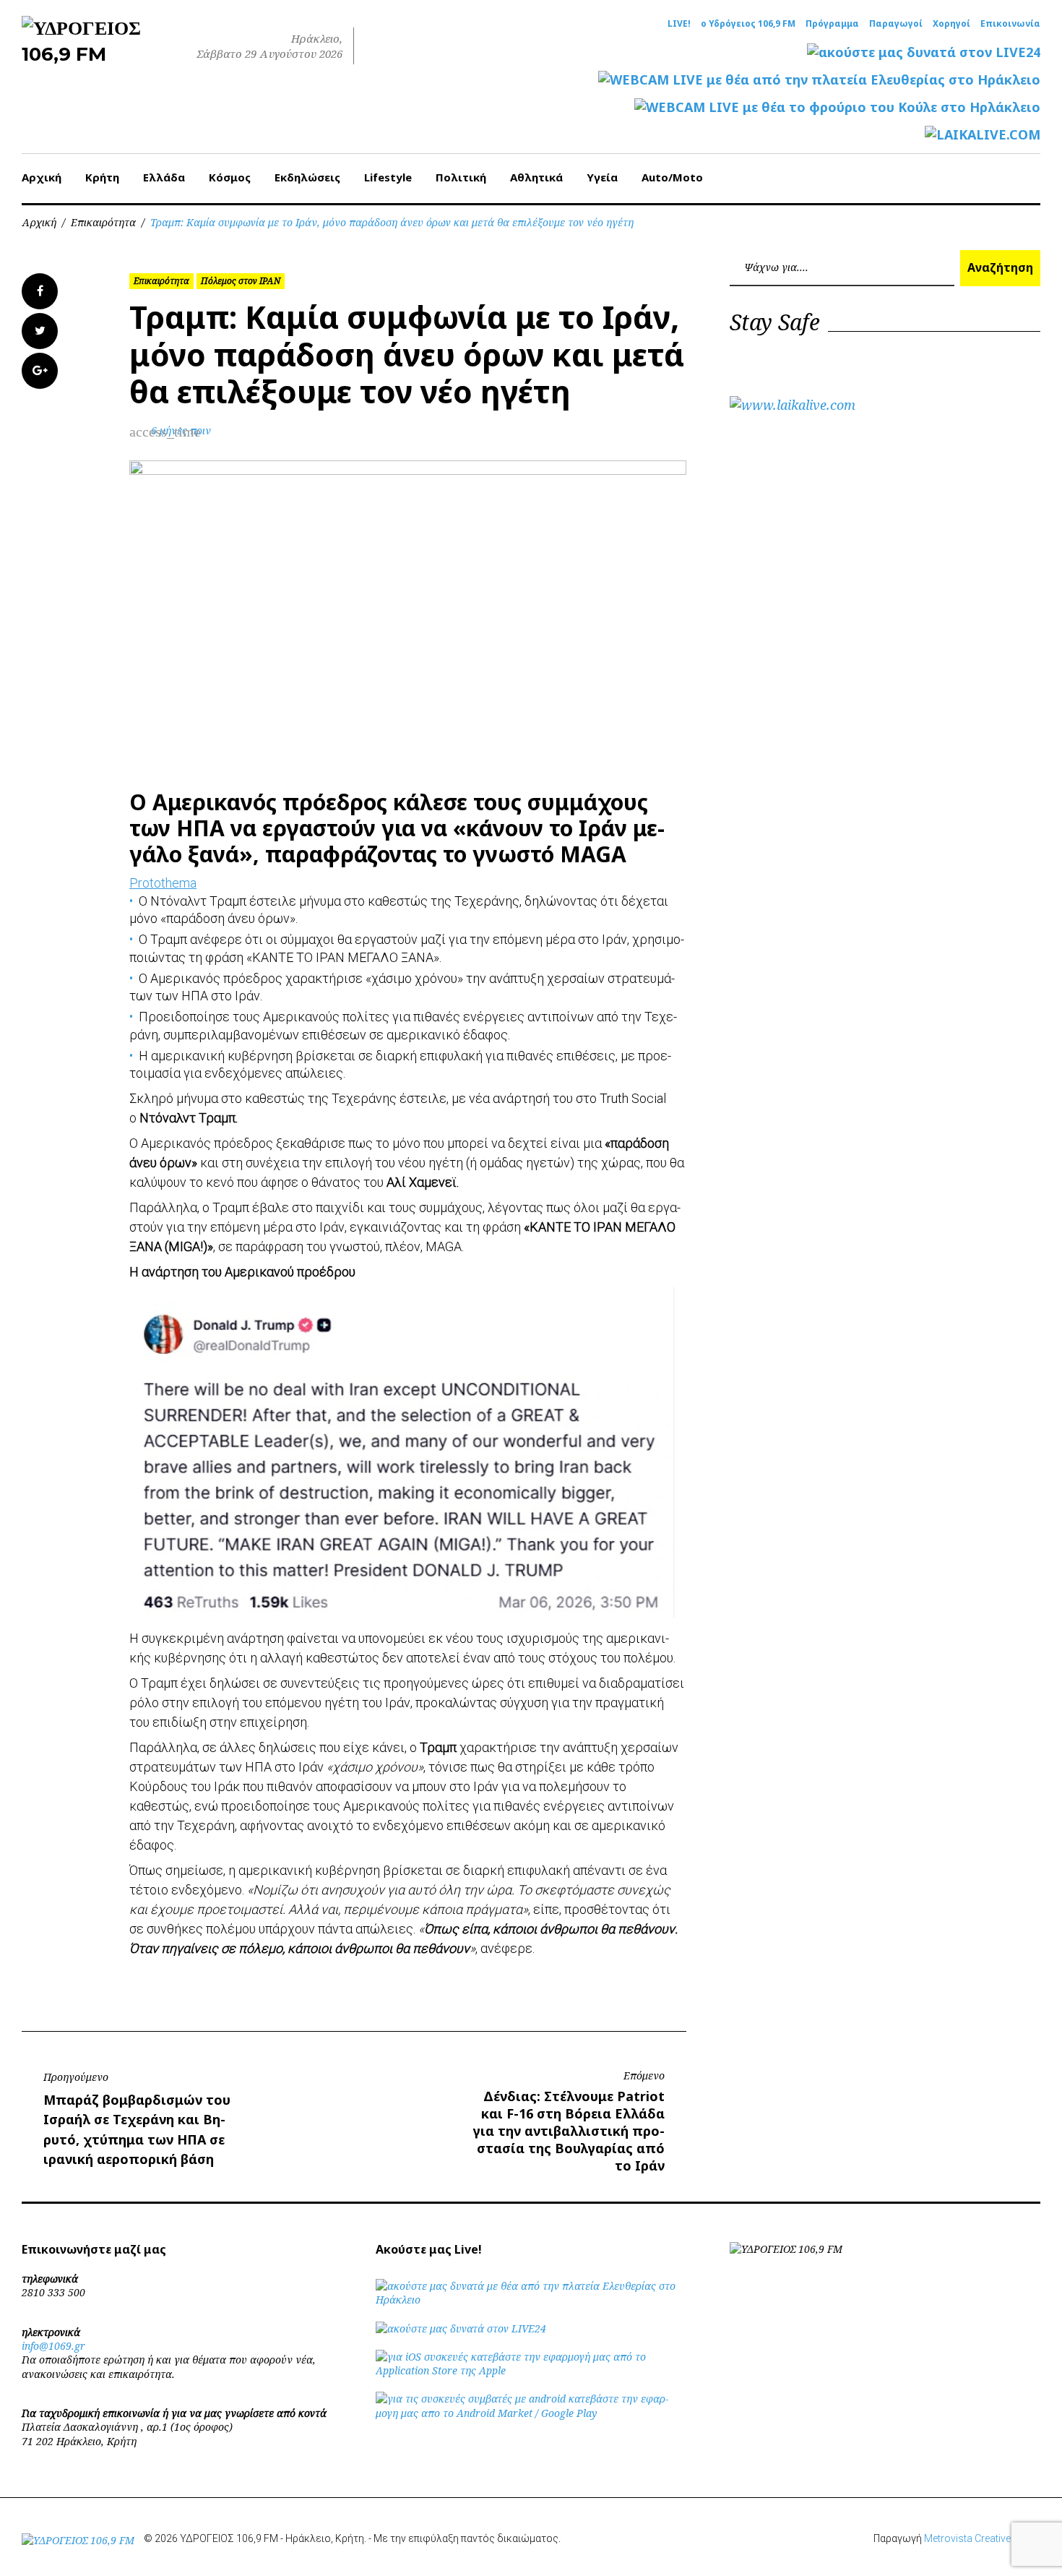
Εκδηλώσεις (307, 177)
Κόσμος (230, 177)
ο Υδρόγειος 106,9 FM (748, 24)
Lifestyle (388, 177)
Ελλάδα (164, 177)
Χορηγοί (951, 24)
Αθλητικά (536, 177)
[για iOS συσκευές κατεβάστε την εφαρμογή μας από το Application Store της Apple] (531, 2370)
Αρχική (42, 177)
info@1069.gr (53, 2346)
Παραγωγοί (896, 24)
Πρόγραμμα (832, 24)
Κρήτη (102, 177)
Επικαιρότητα (103, 222)
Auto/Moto (672, 177)
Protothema (163, 883)
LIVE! (679, 24)
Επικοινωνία (1010, 24)
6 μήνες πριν (181, 430)
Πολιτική (461, 177)
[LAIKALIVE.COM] (983, 135)
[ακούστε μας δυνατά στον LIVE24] (924, 52)
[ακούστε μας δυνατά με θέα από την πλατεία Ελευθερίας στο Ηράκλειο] (531, 2300)
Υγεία (602, 177)
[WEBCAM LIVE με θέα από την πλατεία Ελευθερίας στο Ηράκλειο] (819, 80)
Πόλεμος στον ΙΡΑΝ (241, 281)
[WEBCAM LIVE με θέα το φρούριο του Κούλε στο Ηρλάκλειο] (837, 107)
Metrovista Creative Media (982, 2538)
